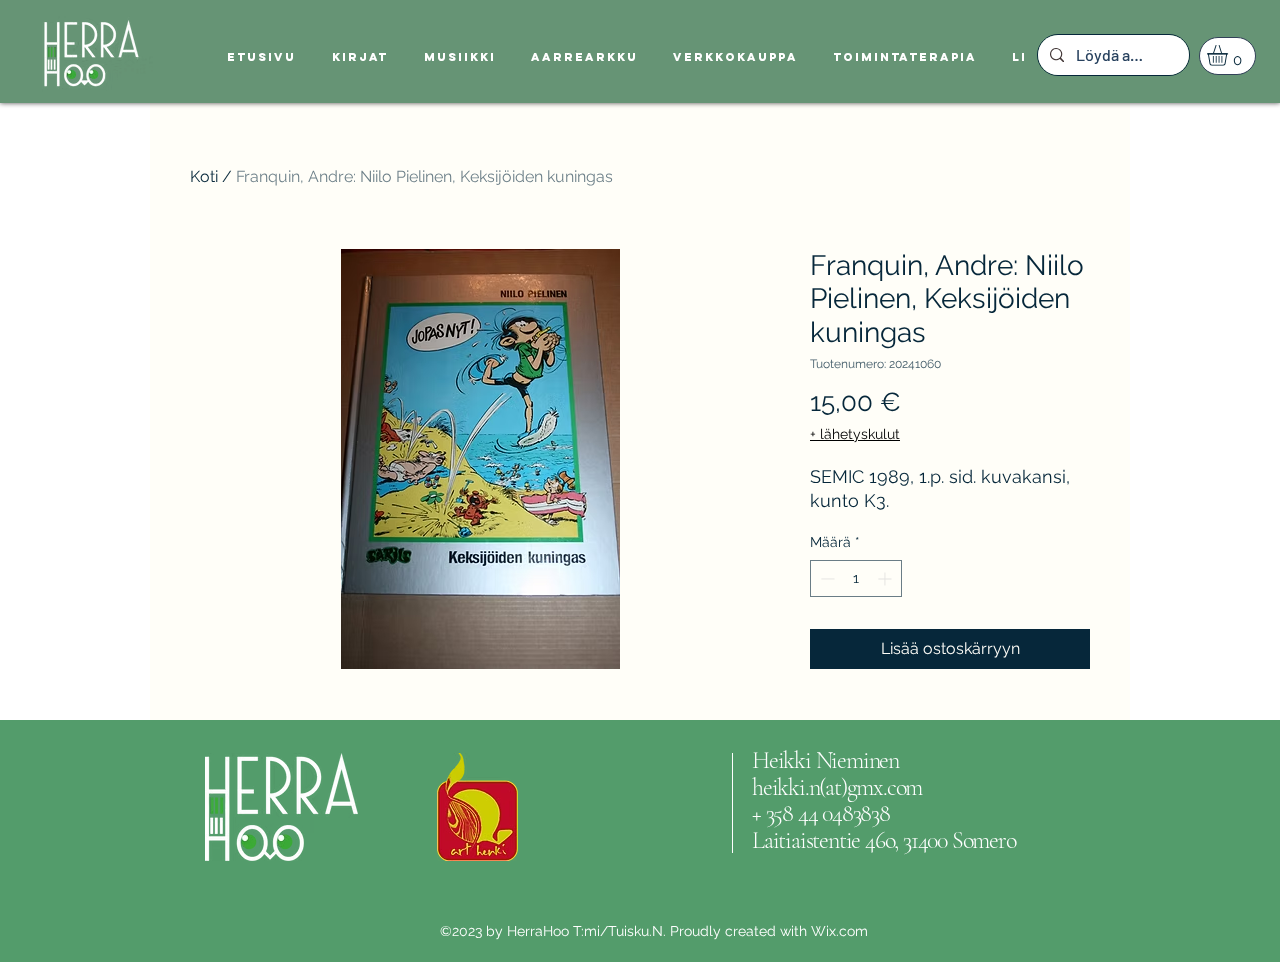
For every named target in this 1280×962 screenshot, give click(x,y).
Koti (204, 176)
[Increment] (886, 578)
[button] (1229, 55)
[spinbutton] (856, 578)
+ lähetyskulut (855, 434)
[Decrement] (825, 578)
